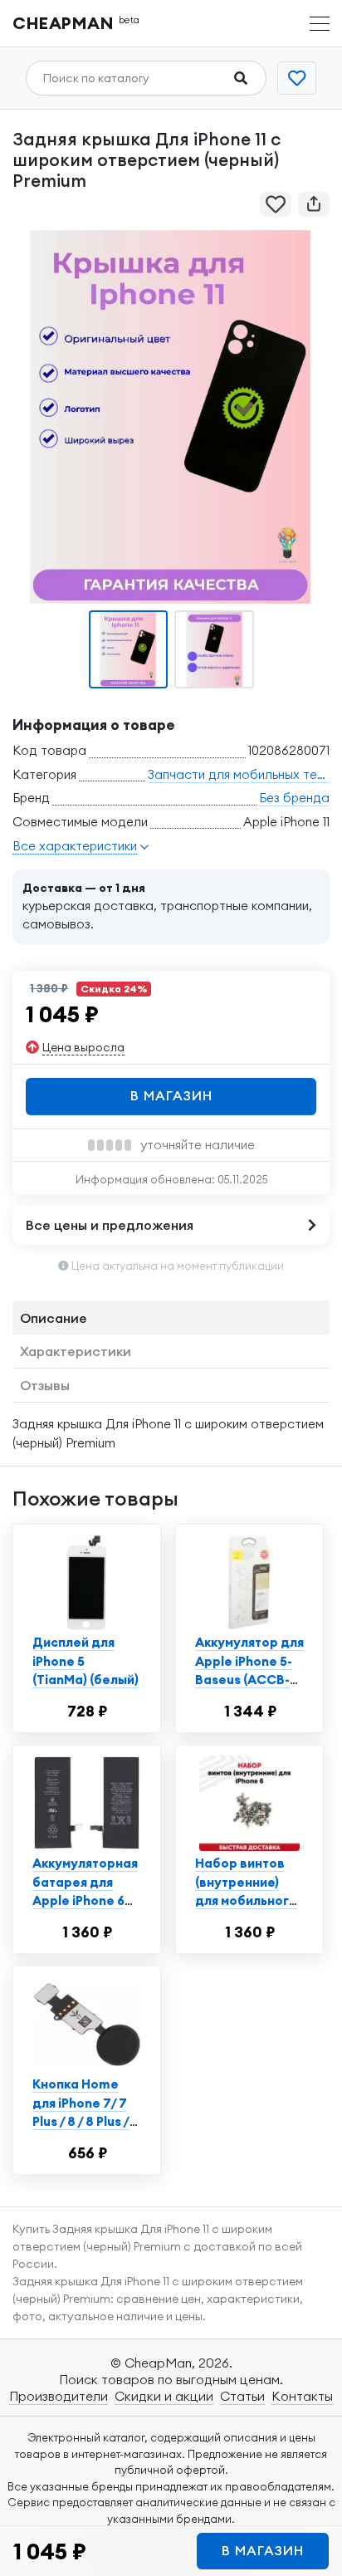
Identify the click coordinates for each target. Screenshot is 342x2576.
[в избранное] (276, 204)
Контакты (302, 2396)
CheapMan (76, 23)
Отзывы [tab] (45, 1385)
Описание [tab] (54, 1318)
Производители (59, 2396)
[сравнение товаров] (297, 78)
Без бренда (294, 798)
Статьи (242, 2396)
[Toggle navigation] (320, 24)
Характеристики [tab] (76, 1351)
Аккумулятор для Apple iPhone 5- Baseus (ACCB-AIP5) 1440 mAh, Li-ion (249, 1680)
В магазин (171, 1095)
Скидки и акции (164, 2396)
